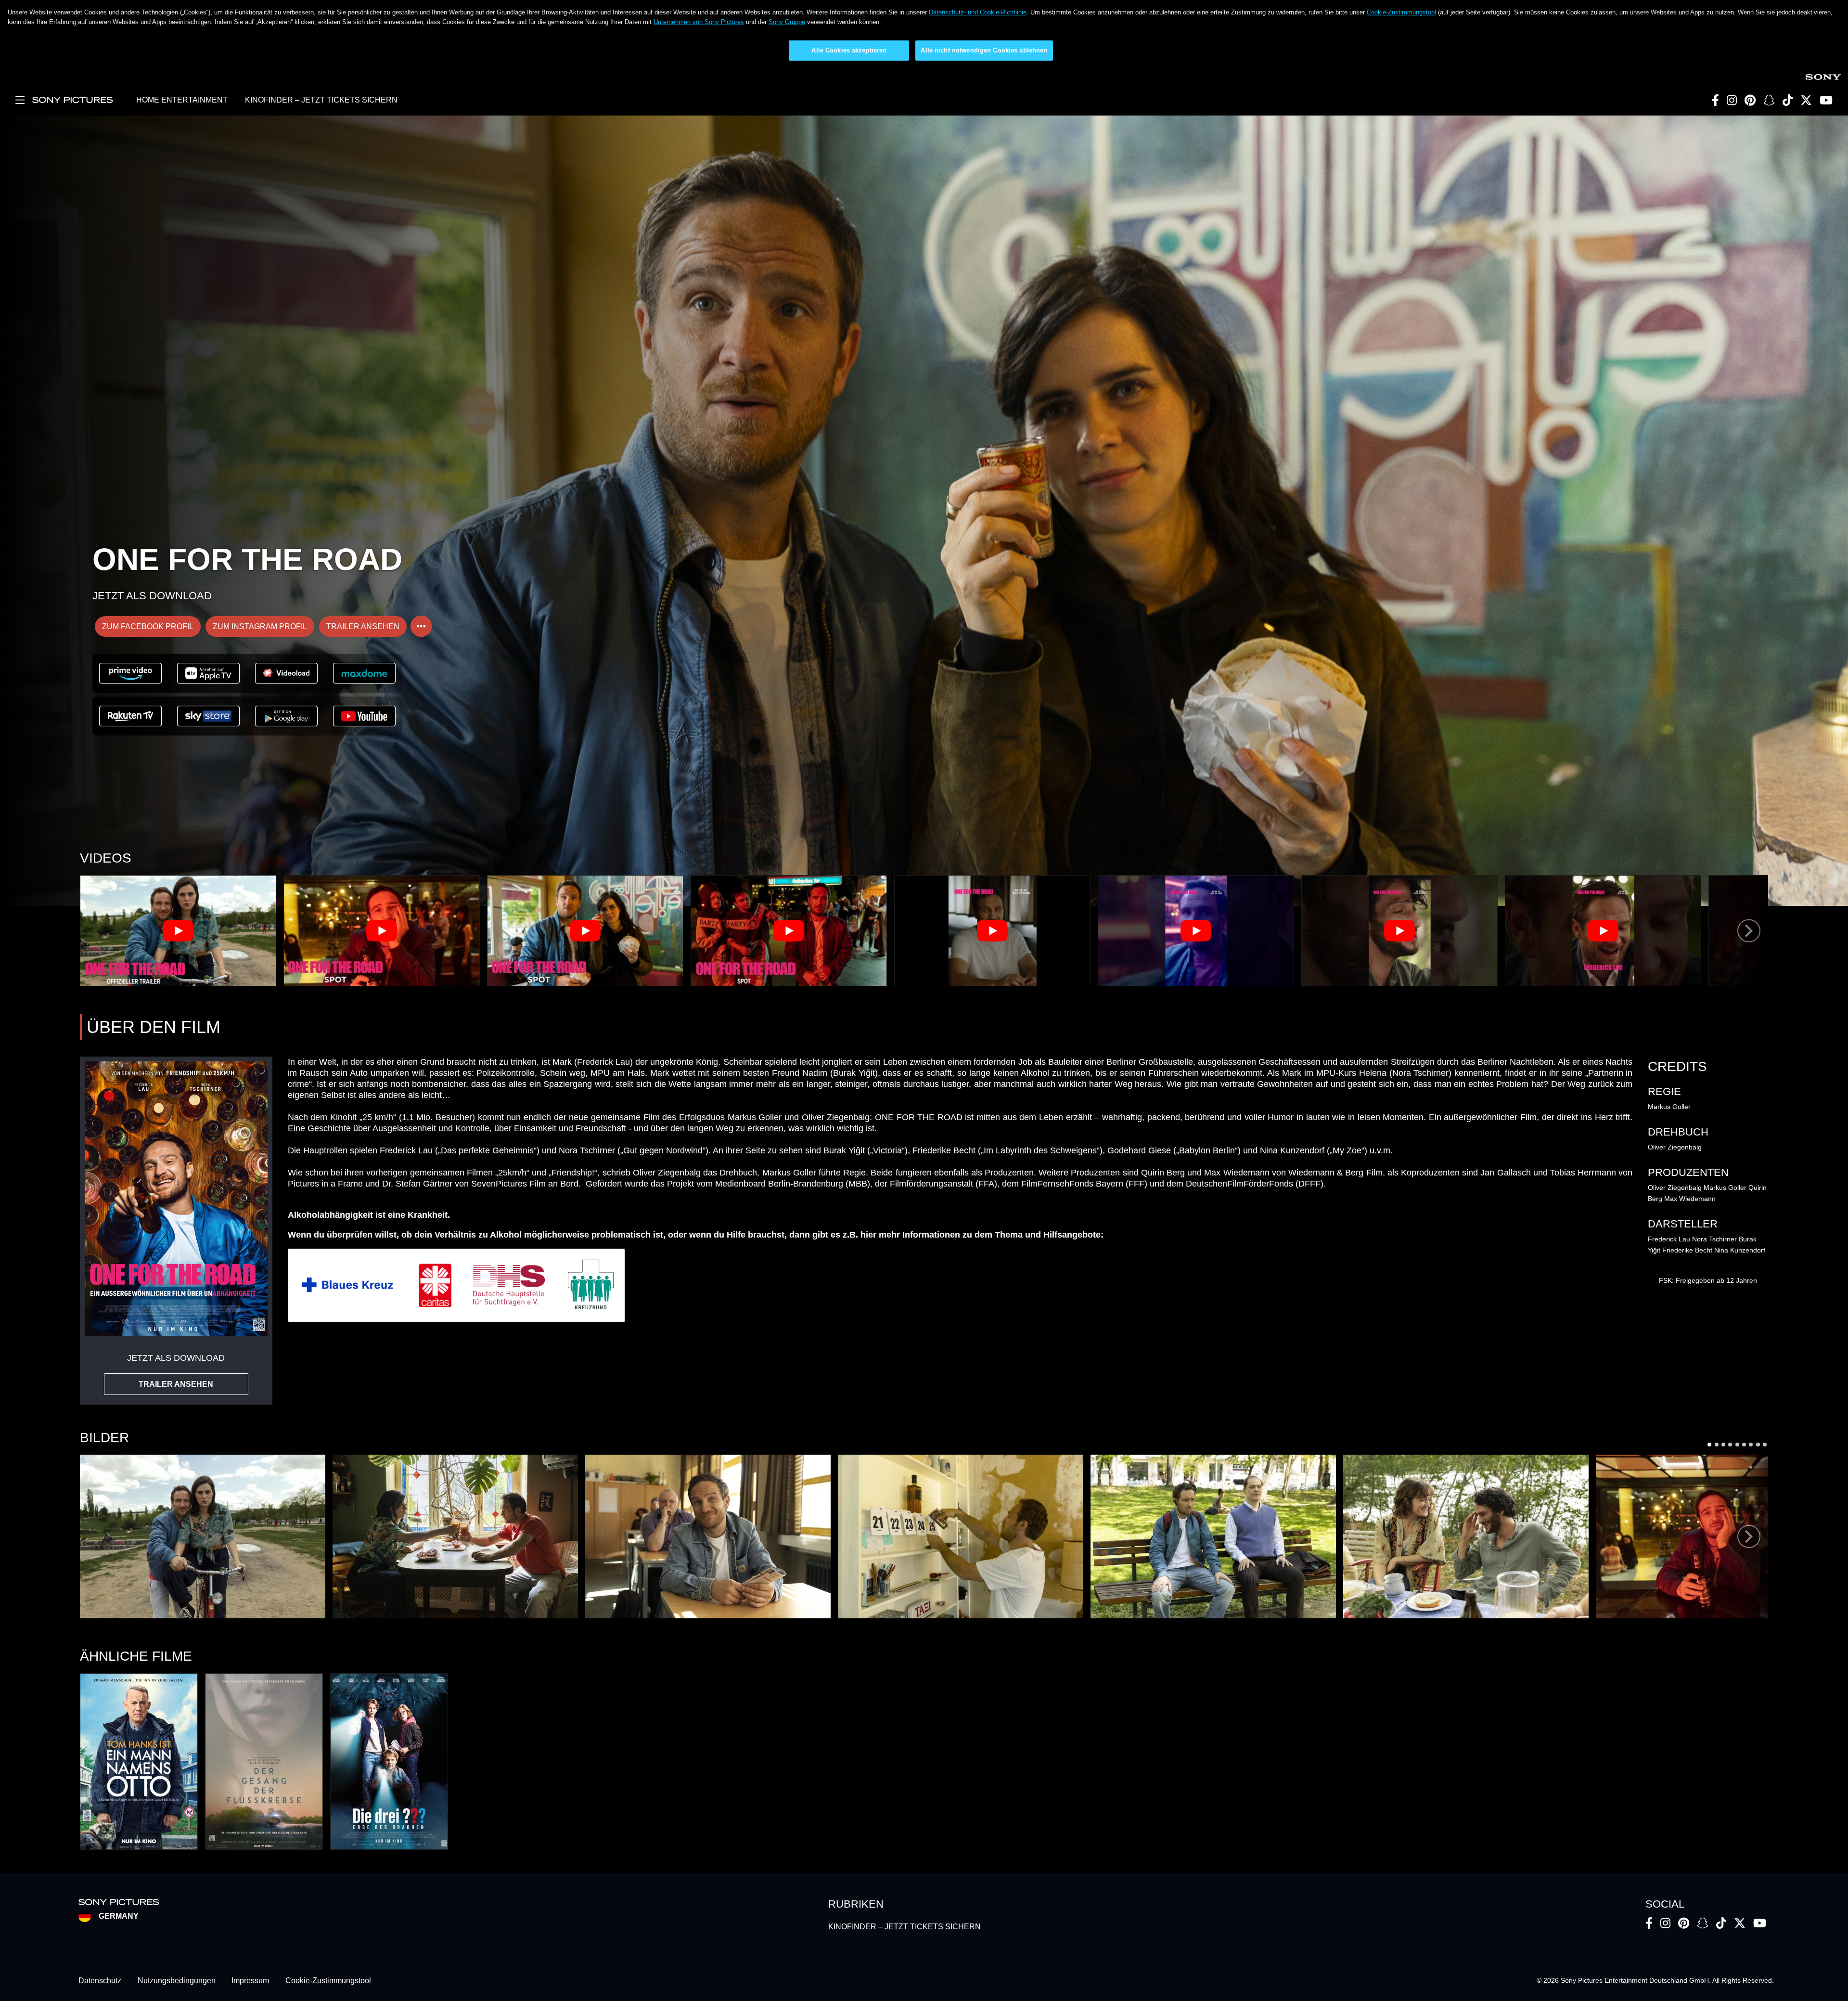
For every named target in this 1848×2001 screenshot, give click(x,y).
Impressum (250, 1981)
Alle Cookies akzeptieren (849, 50)
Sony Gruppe (787, 22)
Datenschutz (100, 1981)
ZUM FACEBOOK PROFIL (148, 626)
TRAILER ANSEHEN (363, 626)
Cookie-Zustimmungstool (1401, 12)
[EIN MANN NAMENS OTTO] (139, 1762)
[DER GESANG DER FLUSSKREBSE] (264, 1762)
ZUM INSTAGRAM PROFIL (260, 626)
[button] (203, 1536)
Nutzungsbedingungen (177, 1981)
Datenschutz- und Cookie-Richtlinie (978, 12)
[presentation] (1749, 931)
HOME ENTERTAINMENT (182, 100)
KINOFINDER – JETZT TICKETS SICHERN (321, 100)
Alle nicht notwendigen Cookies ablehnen (984, 50)
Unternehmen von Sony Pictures (699, 22)
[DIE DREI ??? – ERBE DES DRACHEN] (389, 1762)
